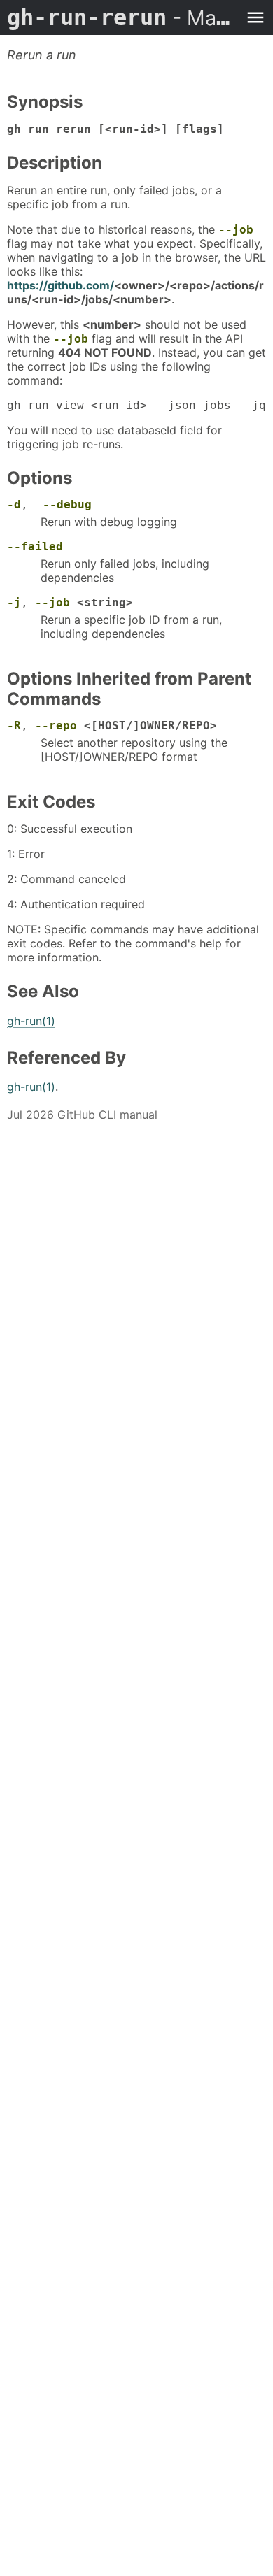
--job (236, 230)
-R (14, 725)
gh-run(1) (31, 1021)
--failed (35, 546)
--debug (67, 505)
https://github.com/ (61, 285)
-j (14, 602)
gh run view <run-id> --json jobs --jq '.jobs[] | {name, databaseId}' (136, 405)
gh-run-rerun (122, 17)
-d (14, 505)
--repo (56, 725)
